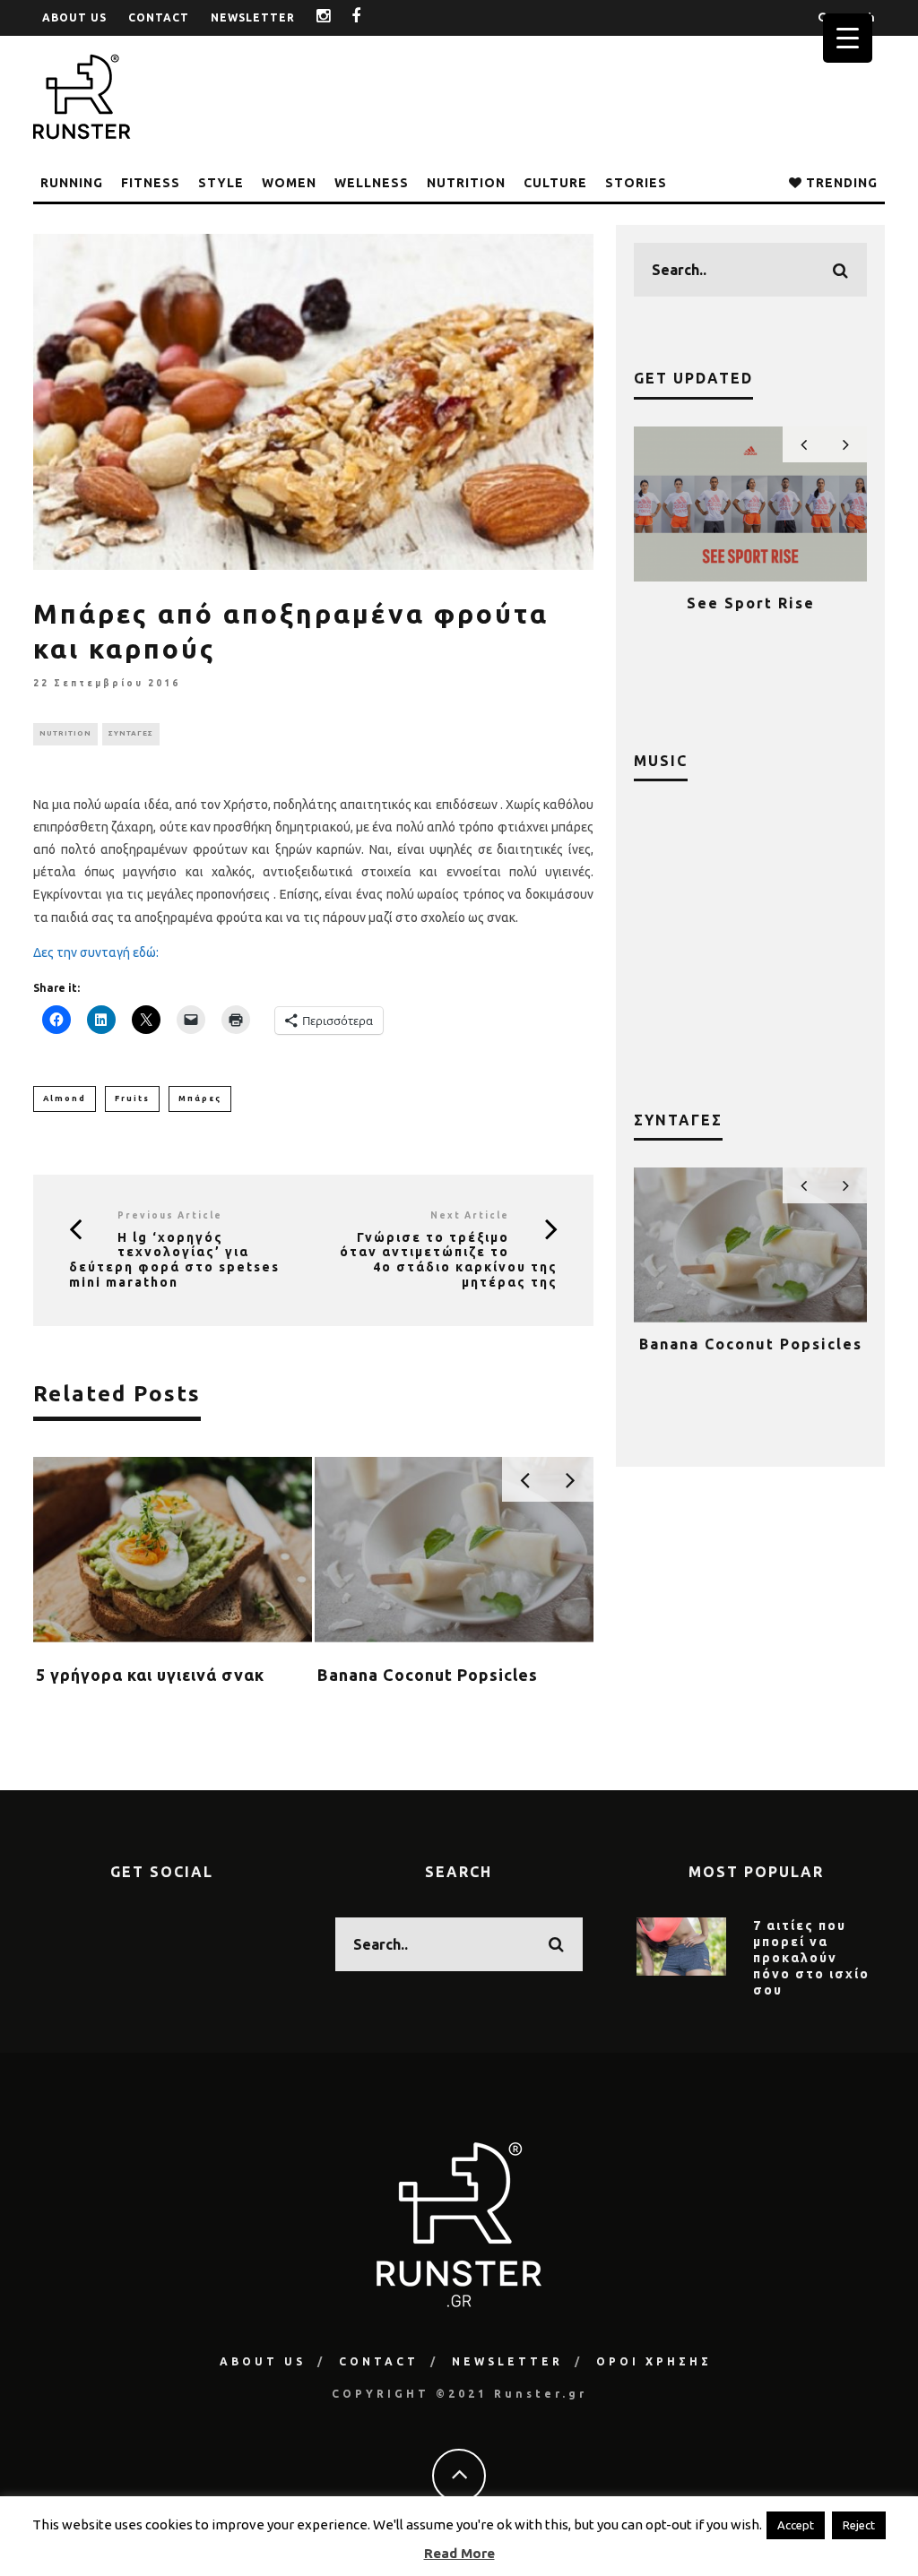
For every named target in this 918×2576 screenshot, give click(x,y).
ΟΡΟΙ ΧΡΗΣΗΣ (654, 2361)
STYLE (221, 183)
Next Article (470, 1215)
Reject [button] (859, 2525)
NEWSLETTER (253, 17)
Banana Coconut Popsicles (428, 1675)
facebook (370, 17)
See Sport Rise (751, 603)
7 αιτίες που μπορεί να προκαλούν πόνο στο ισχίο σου (811, 1958)
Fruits (132, 1098)
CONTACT (159, 17)
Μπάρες (200, 1098)
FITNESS (151, 183)
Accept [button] (796, 2525)
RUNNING (72, 183)
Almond (65, 1098)
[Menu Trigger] (848, 38)
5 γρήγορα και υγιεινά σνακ (150, 1675)
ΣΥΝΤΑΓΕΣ (131, 733)
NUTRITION (466, 183)
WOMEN (289, 183)
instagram (337, 17)
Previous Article (170, 1215)
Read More (459, 2553)
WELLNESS (372, 183)
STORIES (636, 183)
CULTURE (555, 183)
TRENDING (840, 183)
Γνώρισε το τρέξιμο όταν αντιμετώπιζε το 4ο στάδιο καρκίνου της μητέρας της (449, 1260)
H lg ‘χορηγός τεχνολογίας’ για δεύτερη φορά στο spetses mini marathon (174, 1260)
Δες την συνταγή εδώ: (96, 952)
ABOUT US (74, 17)
